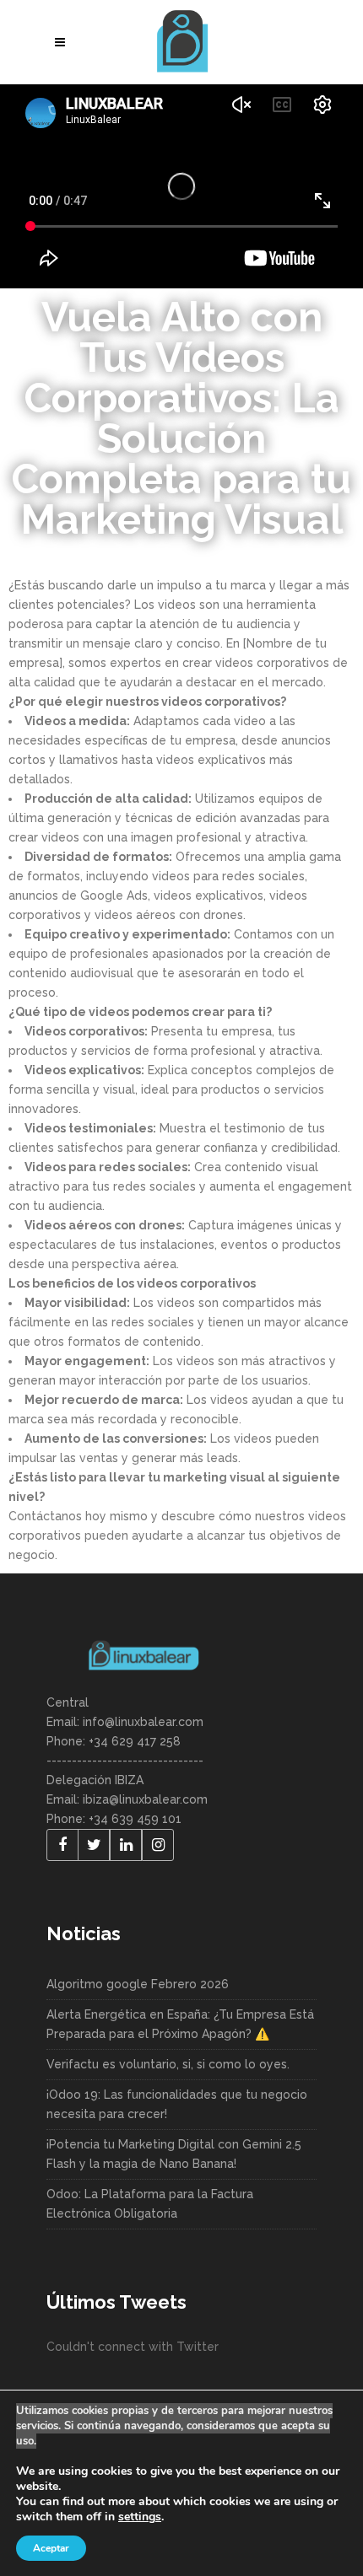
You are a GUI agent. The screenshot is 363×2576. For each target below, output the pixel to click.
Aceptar (51, 2548)
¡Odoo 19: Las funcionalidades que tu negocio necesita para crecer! (177, 2104)
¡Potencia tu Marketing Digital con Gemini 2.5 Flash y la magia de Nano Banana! (174, 2154)
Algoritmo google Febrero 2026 (138, 1984)
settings (140, 2517)
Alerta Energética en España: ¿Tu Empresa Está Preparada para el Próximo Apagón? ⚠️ (180, 2024)
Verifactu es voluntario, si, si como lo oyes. (168, 2064)
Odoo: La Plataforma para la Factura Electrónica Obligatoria (150, 2204)
